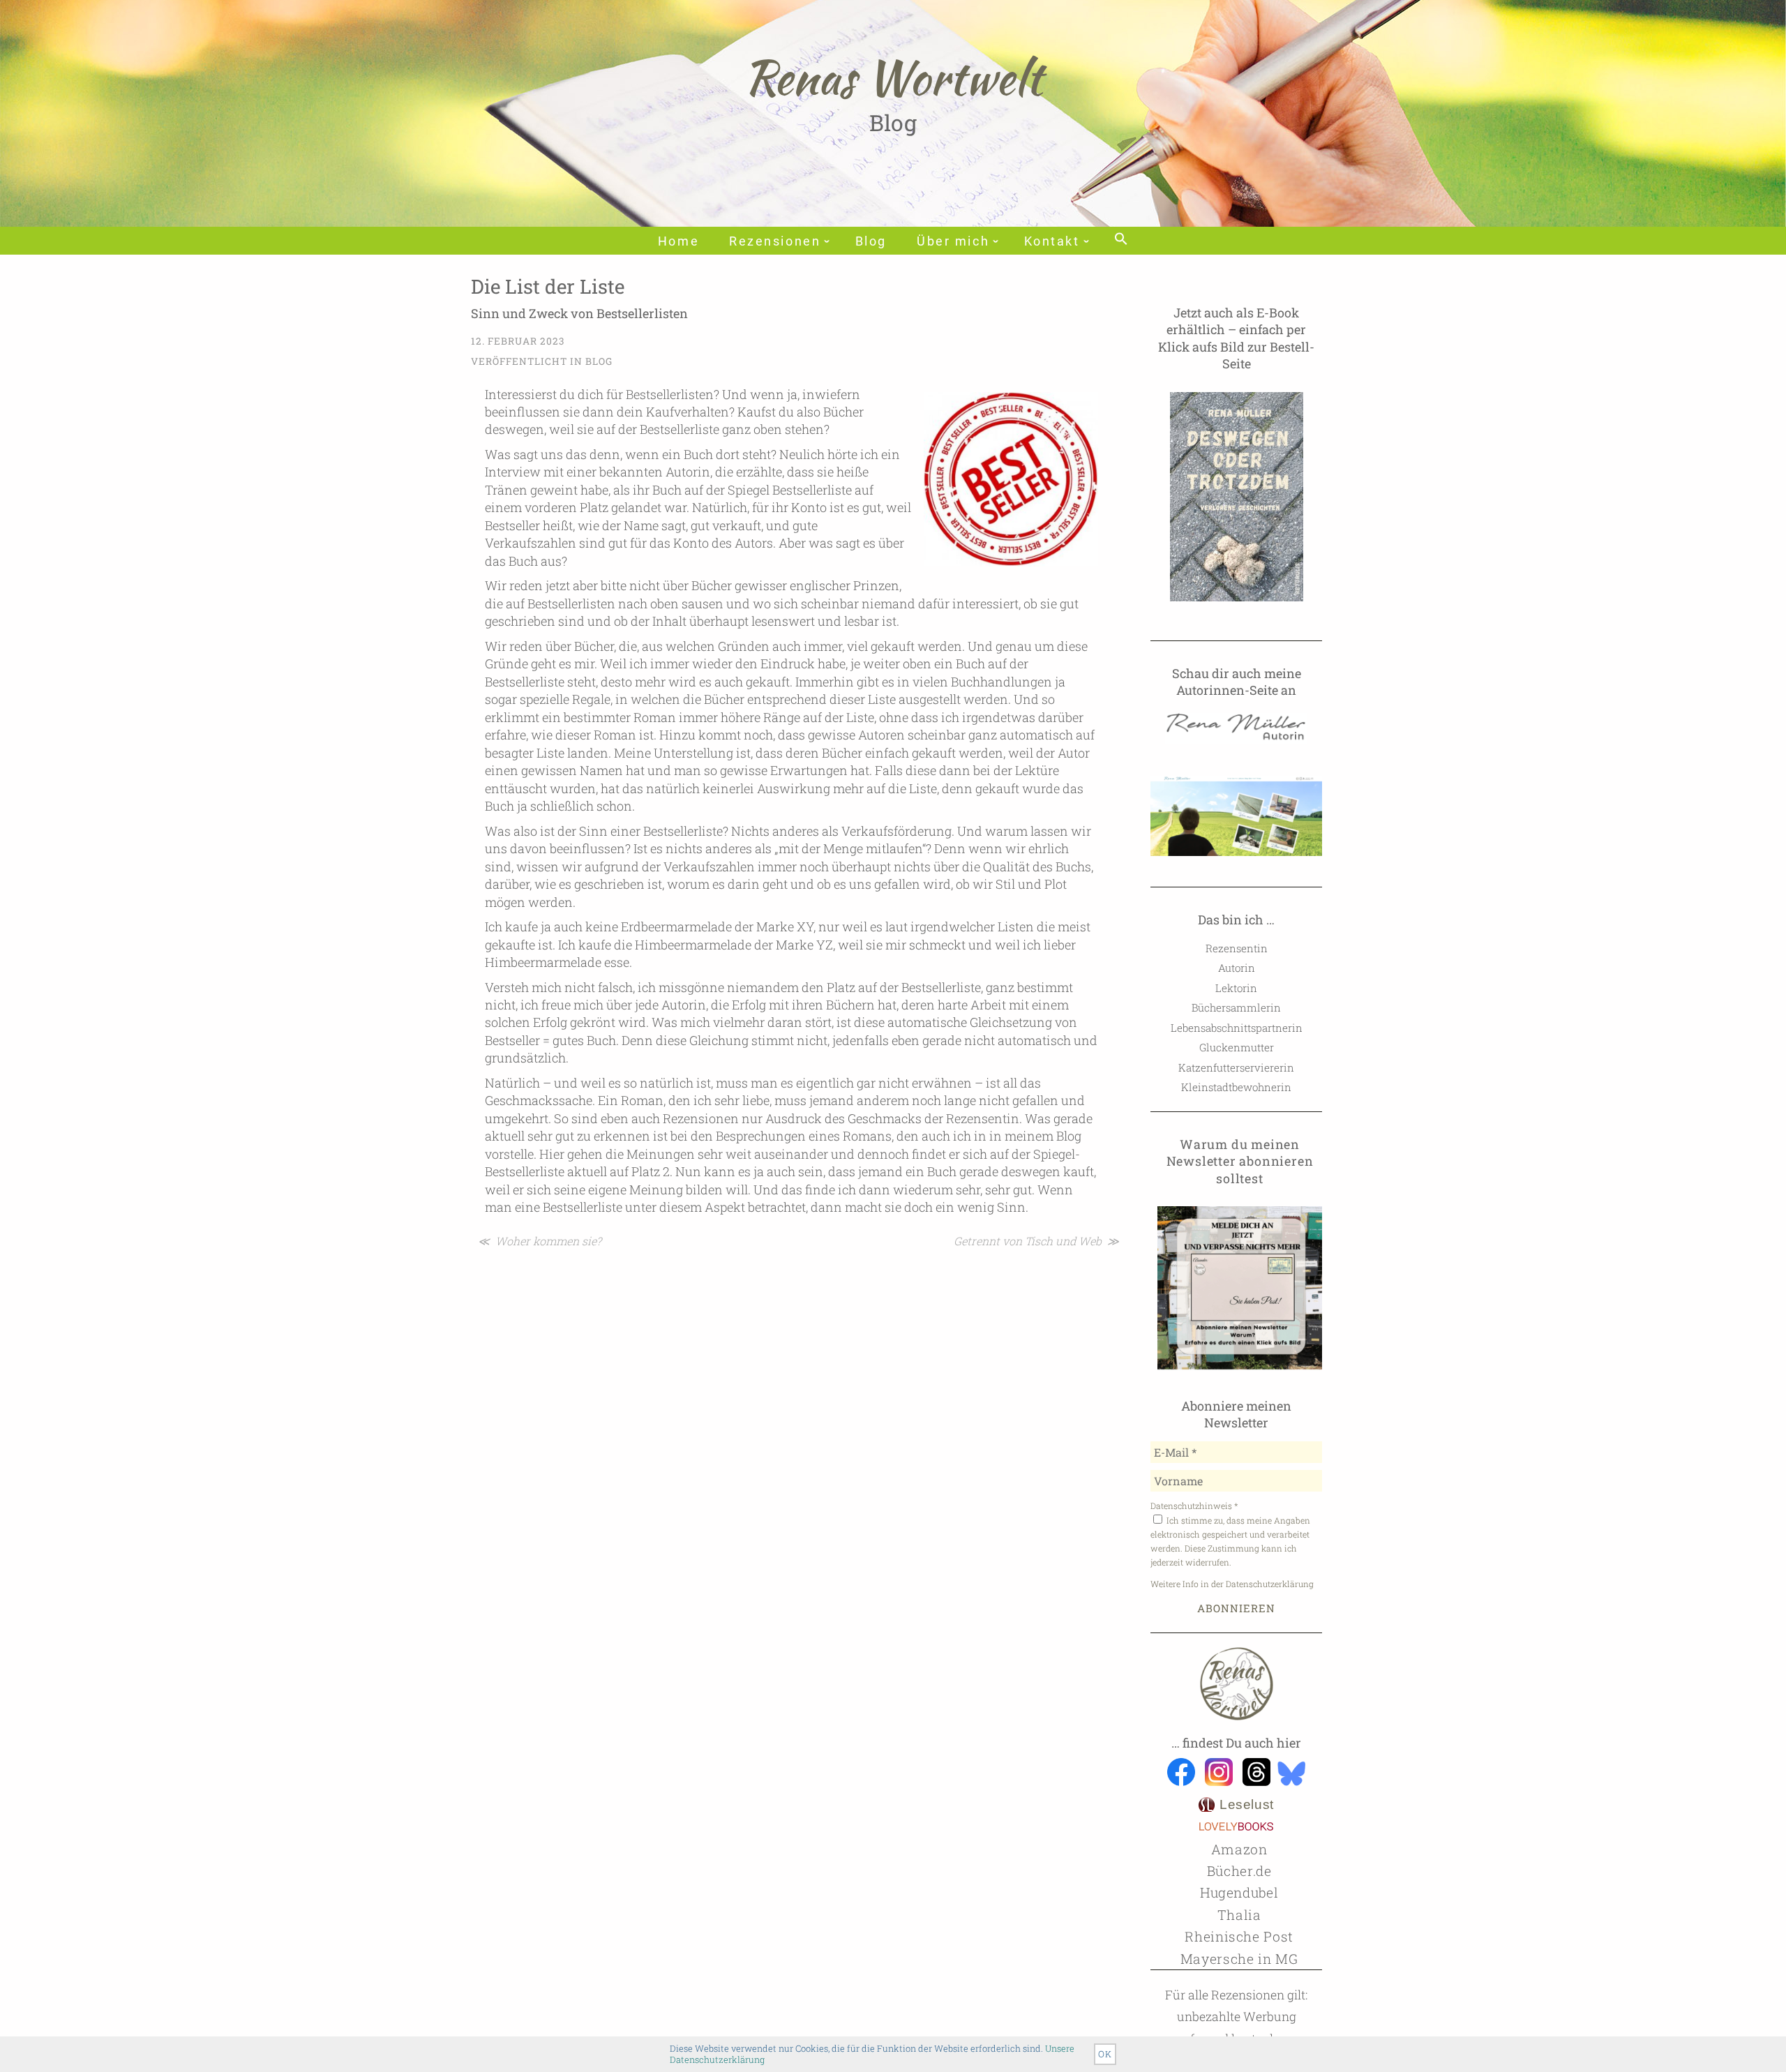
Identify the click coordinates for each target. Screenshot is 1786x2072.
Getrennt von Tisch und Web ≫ (1036, 1241)
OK (1105, 2054)
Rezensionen (775, 241)
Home (678, 241)
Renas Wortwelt (893, 77)
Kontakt (1052, 241)
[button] (1121, 240)
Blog (871, 241)
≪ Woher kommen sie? (540, 1241)
